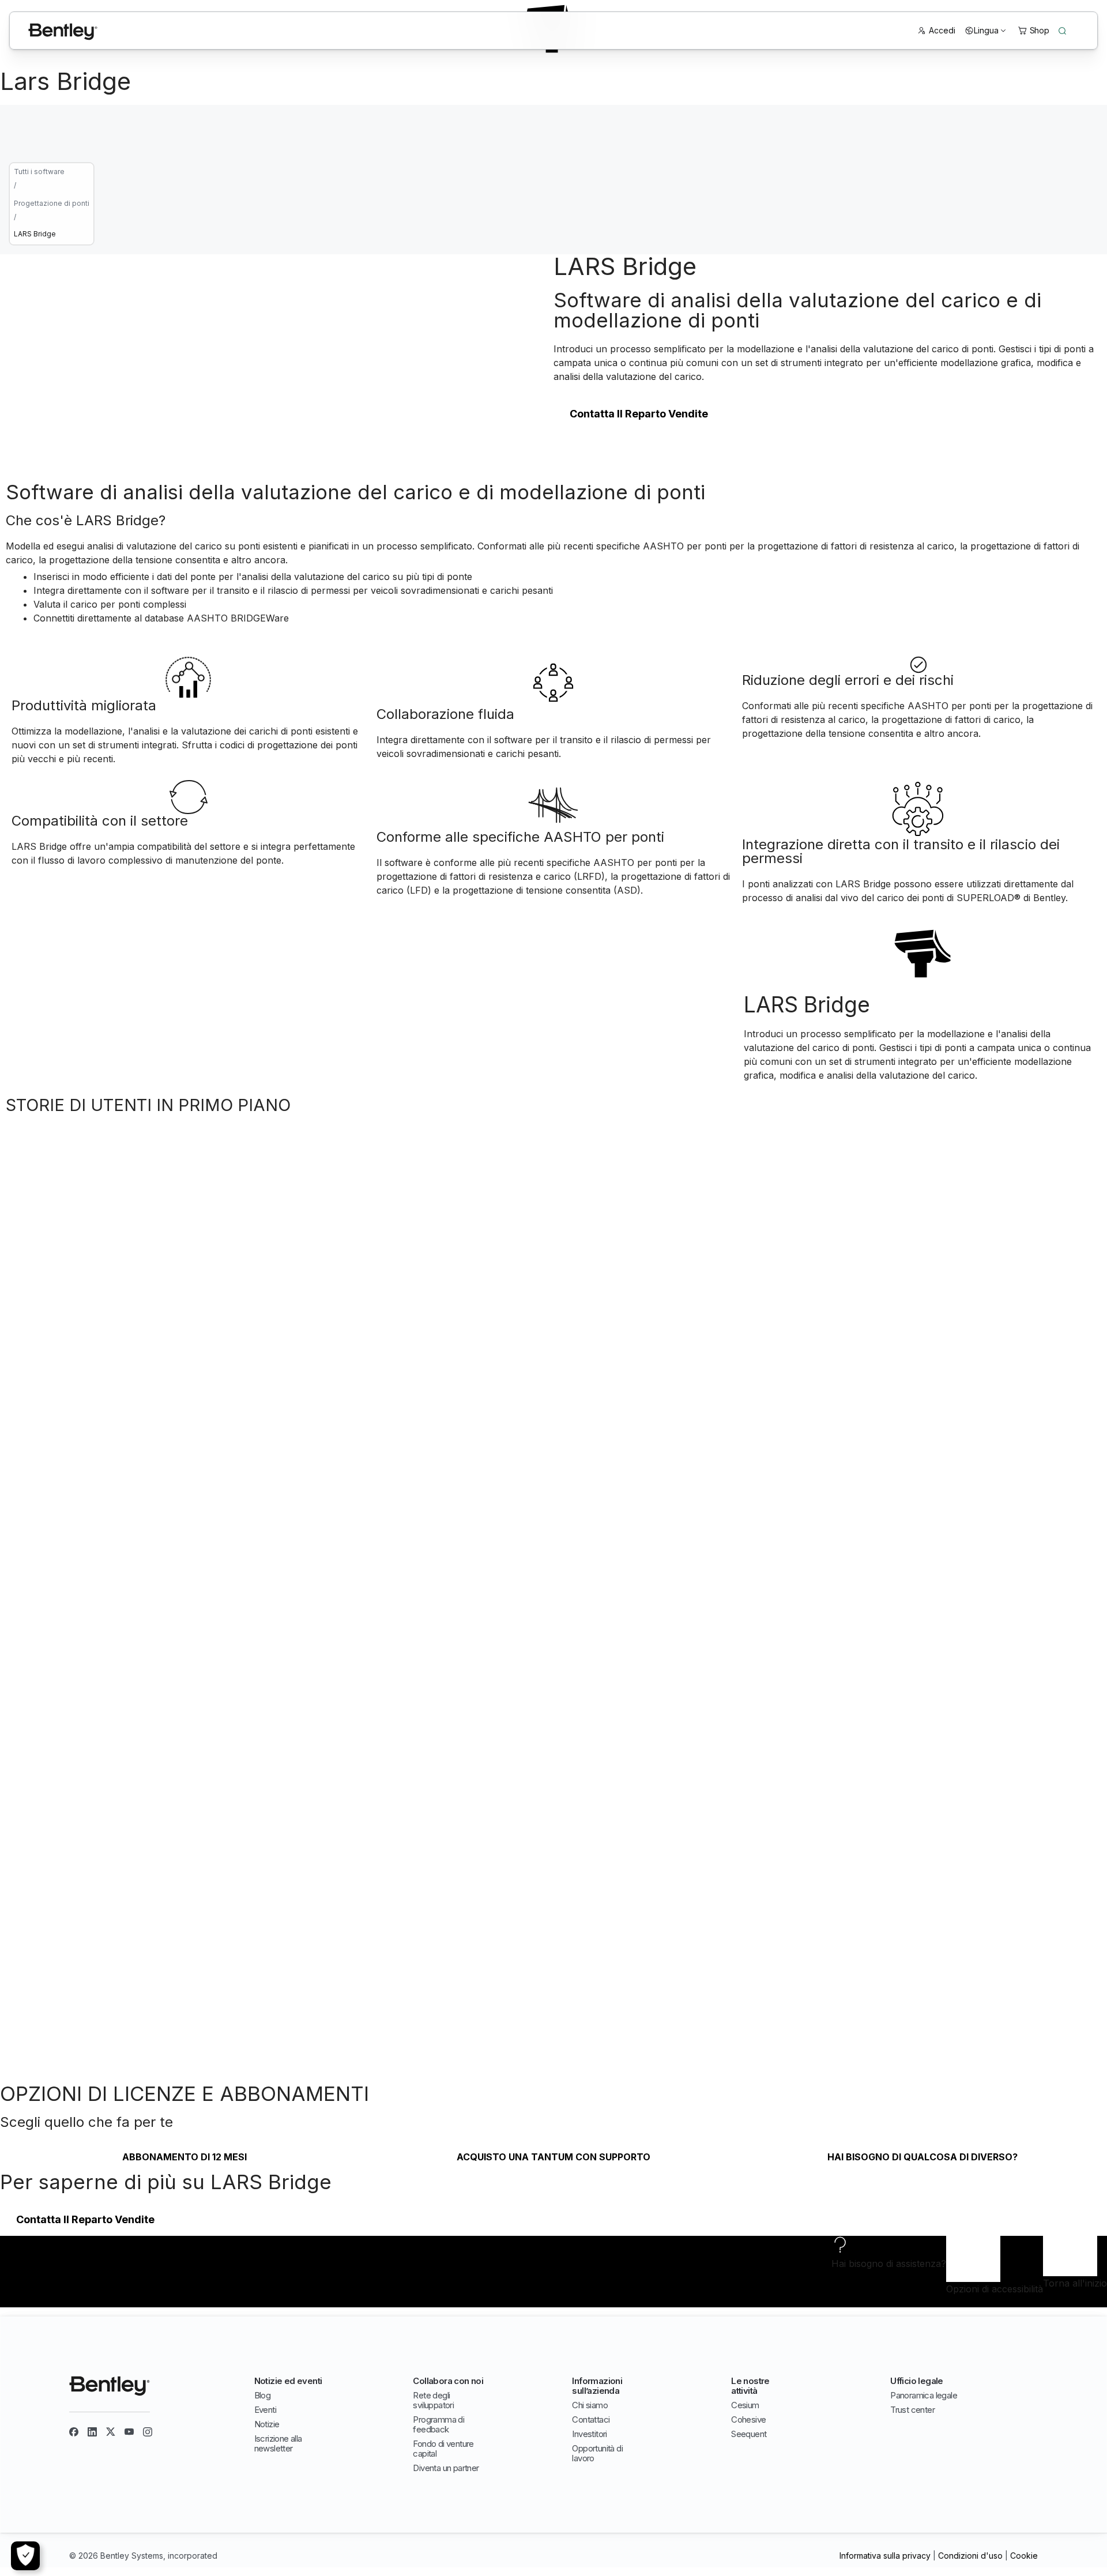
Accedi (942, 30)
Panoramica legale (924, 2395)
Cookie (1024, 2556)
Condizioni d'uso (970, 2556)
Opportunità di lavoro (597, 2453)
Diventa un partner (446, 2468)
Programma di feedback (438, 2424)
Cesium (745, 2405)
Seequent (749, 2434)
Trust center (912, 2410)
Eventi (265, 2410)
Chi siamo (590, 2405)
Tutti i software (39, 172)
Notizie (267, 2424)
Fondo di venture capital (443, 2449)
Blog (263, 2395)
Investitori (589, 2434)
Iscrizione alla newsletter (278, 2443)
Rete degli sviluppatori (433, 2400)
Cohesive (748, 2419)
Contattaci (591, 2419)
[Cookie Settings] (25, 2556)
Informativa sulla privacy (885, 2556)
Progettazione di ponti (52, 203)
